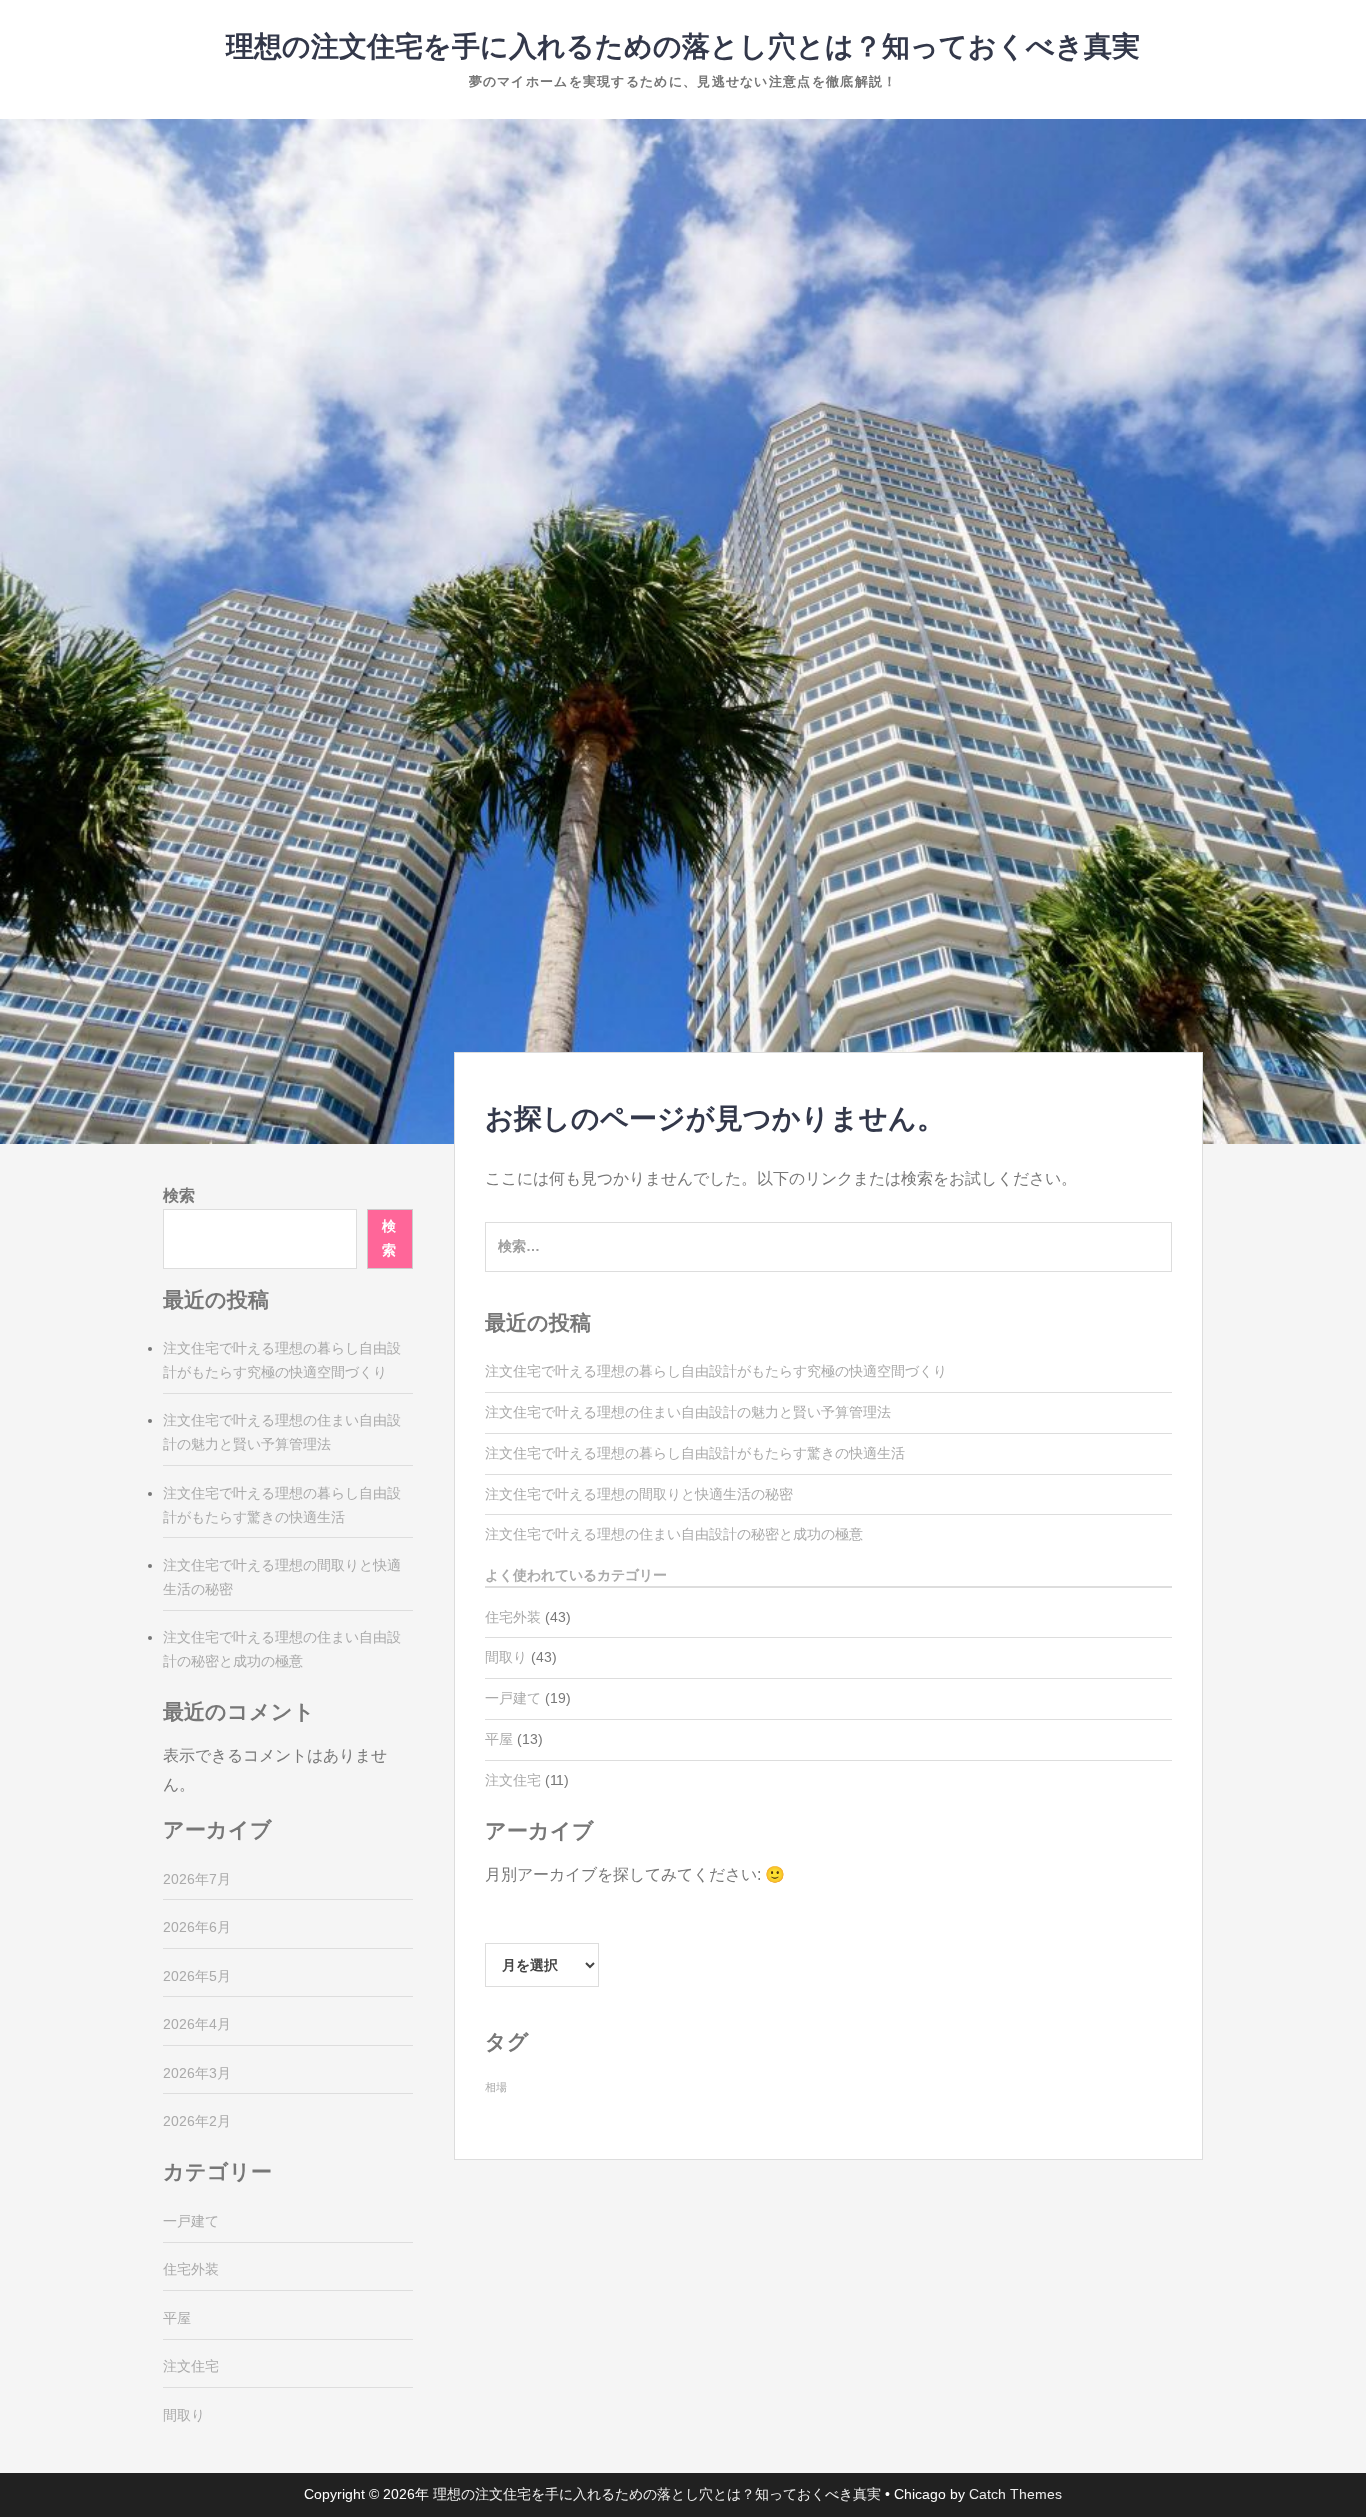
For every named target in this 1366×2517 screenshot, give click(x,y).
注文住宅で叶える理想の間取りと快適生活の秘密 (639, 1494)
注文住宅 (513, 1780)
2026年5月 (197, 1976)
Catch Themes (1015, 2494)
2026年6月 (197, 1927)
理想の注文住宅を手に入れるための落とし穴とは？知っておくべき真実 (683, 46)
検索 (179, 1195)
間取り (506, 1657)
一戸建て (513, 1698)
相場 (496, 2087)
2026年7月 (197, 1879)
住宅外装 (513, 1617)
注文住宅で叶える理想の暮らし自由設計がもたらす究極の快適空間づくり (716, 1371)
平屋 (499, 1739)
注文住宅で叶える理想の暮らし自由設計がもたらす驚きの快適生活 (695, 1453)
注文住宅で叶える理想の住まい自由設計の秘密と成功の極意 (674, 1534)
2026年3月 (197, 2073)
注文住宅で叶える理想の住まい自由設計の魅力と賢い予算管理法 (688, 1412)
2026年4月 (197, 2024)
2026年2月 (197, 2121)
